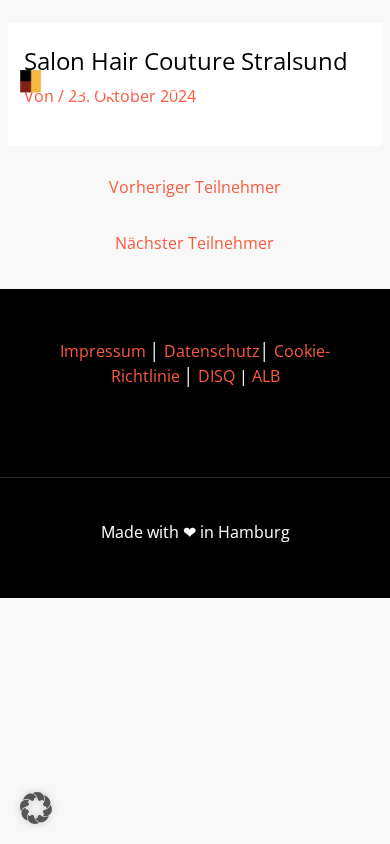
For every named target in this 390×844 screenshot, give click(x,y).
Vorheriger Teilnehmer (195, 187)
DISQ (216, 376)
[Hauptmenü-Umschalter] (340, 83)
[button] (36, 808)
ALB (266, 376)
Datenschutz (212, 351)
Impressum (103, 351)
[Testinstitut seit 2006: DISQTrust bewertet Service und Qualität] (110, 83)
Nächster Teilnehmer (194, 243)
